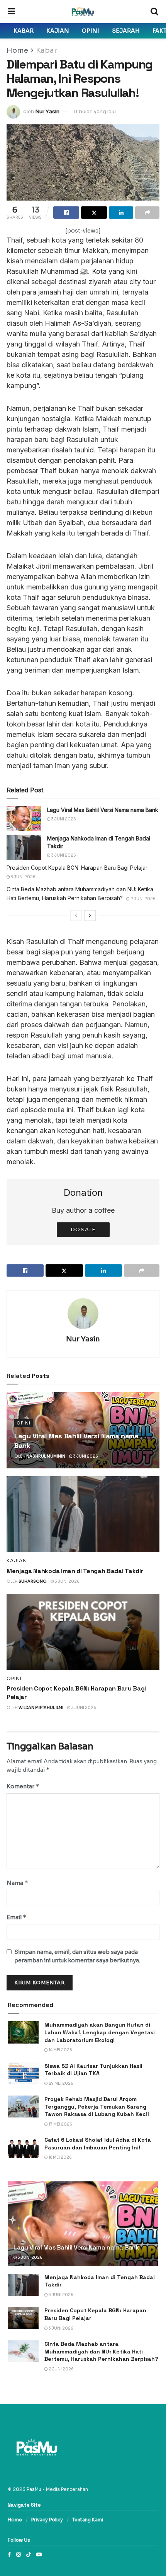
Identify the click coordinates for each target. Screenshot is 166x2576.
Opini (91, 31)
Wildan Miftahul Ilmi (41, 1708)
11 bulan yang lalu (94, 111)
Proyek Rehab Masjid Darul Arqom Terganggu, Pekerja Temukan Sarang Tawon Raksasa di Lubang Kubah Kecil (97, 2106)
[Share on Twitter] (94, 213)
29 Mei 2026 (61, 2083)
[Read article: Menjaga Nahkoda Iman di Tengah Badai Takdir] (24, 847)
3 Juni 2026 (63, 819)
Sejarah (126, 31)
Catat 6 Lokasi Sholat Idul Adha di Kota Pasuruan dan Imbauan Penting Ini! (98, 2144)
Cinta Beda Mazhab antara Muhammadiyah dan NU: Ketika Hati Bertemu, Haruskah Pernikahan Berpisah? (101, 2351)
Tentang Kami (88, 2520)
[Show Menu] (11, 12)
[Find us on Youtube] (39, 2554)
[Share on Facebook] (66, 213)
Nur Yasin (47, 111)
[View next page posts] (90, 916)
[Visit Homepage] (83, 12)
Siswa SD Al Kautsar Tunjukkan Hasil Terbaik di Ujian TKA (93, 2070)
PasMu (34, 2489)
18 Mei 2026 (60, 2157)
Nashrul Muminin (46, 1456)
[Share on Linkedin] (121, 213)
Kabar (24, 31)
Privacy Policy (47, 2520)
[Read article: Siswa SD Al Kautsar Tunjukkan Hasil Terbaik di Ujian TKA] (23, 2073)
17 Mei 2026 (60, 2124)
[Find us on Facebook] (9, 2554)
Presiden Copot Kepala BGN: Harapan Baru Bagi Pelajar (77, 868)
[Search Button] (154, 12)
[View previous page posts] (76, 916)
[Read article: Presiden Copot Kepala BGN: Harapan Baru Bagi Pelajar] (83, 1632)
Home (17, 50)
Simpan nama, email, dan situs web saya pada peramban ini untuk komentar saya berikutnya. (77, 1956)
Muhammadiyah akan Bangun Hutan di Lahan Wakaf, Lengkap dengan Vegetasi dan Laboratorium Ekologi (100, 2032)
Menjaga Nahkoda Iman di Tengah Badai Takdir (75, 1571)
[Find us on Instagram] (19, 2554)
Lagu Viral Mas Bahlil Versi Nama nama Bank (103, 810)
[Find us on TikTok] (29, 2554)
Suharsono (33, 1581)
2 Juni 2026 (143, 899)
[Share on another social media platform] (147, 213)
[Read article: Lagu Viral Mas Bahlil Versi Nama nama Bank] (24, 818)
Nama (17, 1883)
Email (17, 1917)
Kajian (58, 31)
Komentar (23, 1786)
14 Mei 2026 (60, 2050)
